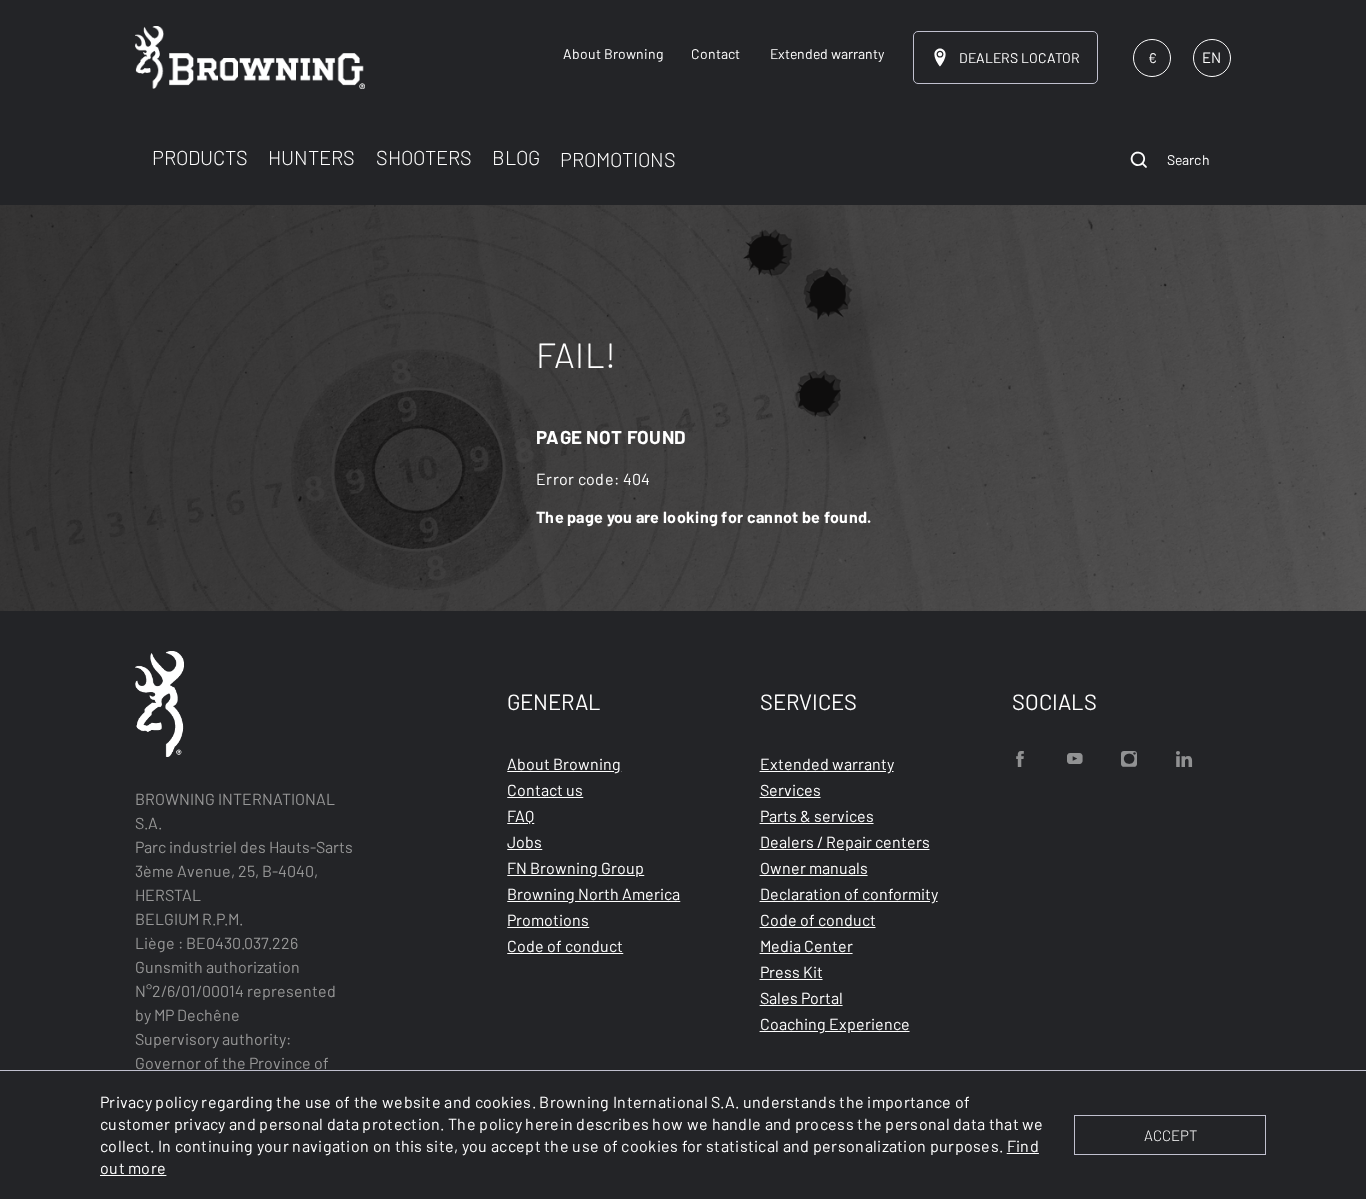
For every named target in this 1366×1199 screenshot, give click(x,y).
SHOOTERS (424, 157)
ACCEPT (1170, 1135)
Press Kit (791, 971)
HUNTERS (311, 157)
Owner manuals (814, 867)
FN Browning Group (575, 867)
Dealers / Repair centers (845, 841)
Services (790, 789)
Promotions (548, 919)
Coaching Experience (835, 1023)
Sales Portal (801, 997)
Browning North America (593, 893)
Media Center (806, 945)
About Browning (564, 763)
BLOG (516, 157)
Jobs (524, 841)
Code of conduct (565, 945)
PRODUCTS (200, 157)
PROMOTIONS (618, 159)
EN (1211, 57)
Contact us (545, 789)
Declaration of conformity (849, 893)
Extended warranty (827, 763)
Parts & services (817, 815)
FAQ (520, 815)
